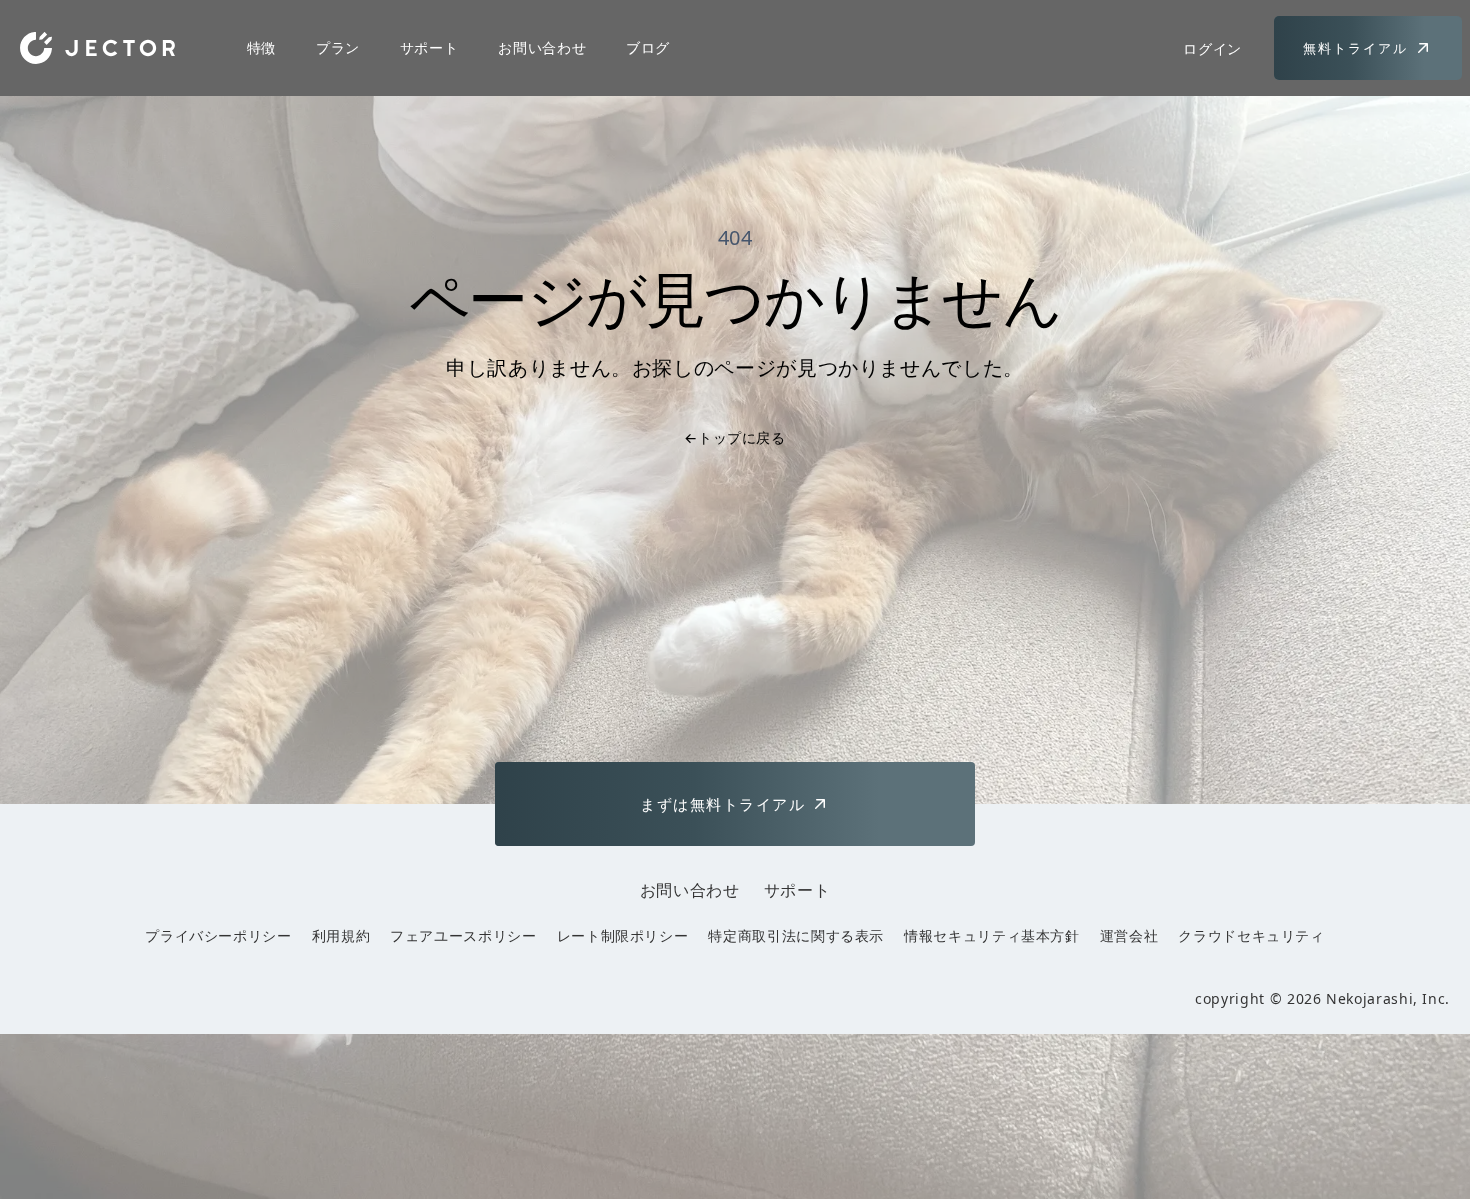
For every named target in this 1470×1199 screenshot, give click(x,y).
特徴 (261, 47)
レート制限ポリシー (623, 935)
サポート (429, 47)
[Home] (97, 48)
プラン (338, 47)
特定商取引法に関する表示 (796, 935)
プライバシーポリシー (218, 935)
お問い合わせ (542, 47)
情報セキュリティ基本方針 (992, 935)
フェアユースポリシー (463, 935)
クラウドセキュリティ (1251, 935)
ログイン (1212, 48)
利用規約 (341, 935)
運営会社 (1129, 935)
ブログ (648, 47)
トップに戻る (734, 437)
